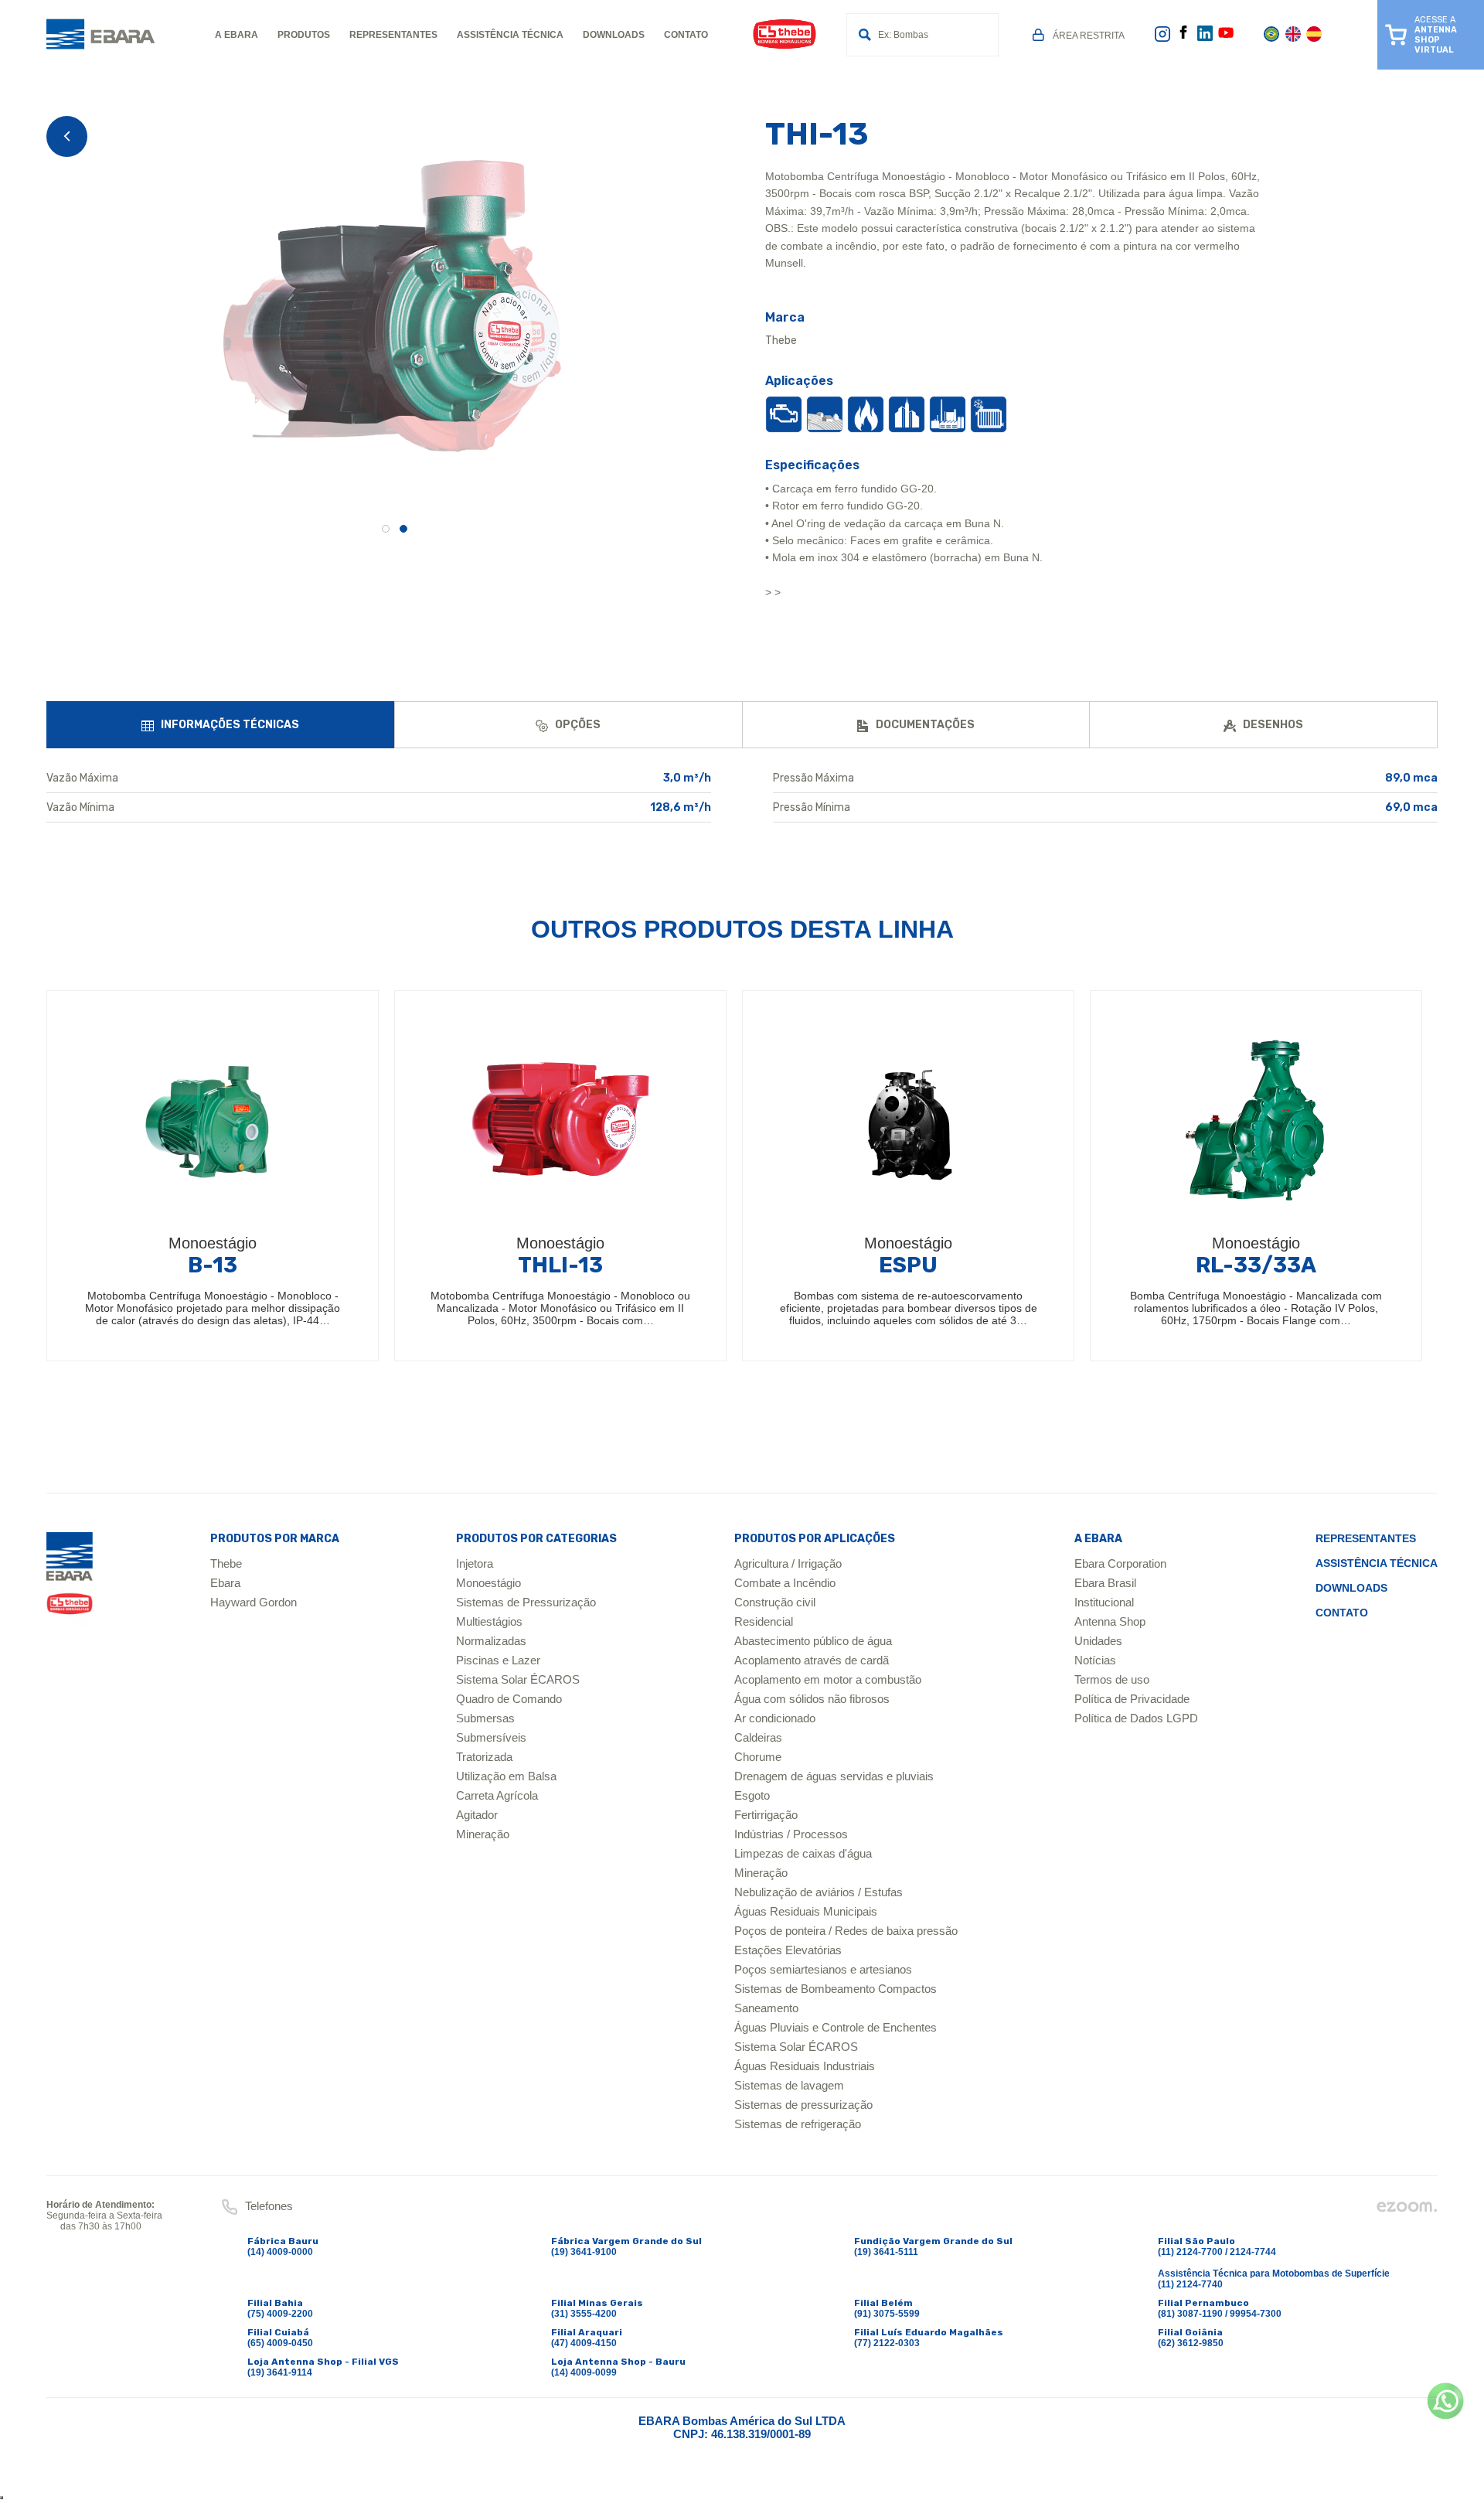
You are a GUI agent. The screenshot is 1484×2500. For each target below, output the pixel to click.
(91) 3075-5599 (887, 2314)
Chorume (758, 1757)
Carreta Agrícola (497, 1795)
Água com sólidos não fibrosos (812, 1699)
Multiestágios (489, 1621)
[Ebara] (70, 1580)
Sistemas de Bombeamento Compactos (836, 1989)
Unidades (1098, 1641)
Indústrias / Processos (791, 1834)
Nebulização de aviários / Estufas (819, 1892)
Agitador (477, 1815)
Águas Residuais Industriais (805, 2066)
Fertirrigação (766, 1815)
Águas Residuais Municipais (806, 1911)
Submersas (485, 1718)
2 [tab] (403, 529)
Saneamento (766, 2008)
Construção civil (775, 1602)
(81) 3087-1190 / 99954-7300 (1220, 2314)
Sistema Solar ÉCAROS (518, 1679)
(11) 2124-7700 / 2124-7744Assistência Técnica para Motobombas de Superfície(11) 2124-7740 (1274, 2268)
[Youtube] (1226, 38)
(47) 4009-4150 (584, 2343)
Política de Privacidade (1132, 1699)
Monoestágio (488, 1583)
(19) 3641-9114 (280, 2372)
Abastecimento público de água (813, 1641)
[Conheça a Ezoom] (1407, 2210)
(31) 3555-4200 (584, 2314)
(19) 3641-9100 (584, 2252)
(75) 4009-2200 (280, 2314)
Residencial (764, 1621)
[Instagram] (1162, 39)
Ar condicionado (775, 1718)
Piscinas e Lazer (498, 1660)
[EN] (1293, 39)
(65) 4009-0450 (280, 2343)
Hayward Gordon (254, 1602)
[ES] (1314, 39)
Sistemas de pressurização (803, 2105)
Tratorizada (484, 1757)
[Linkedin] (1205, 38)
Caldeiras (758, 1737)
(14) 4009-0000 (280, 2252)
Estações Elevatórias (788, 1950)
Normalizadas (491, 1641)
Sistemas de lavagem (789, 2085)
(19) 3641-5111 (886, 2252)
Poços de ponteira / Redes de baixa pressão (846, 1931)
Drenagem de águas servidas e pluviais (834, 1776)
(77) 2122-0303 (887, 2343)
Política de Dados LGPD (1136, 1718)
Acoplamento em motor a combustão (828, 1679)
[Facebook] (1183, 36)
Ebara (225, 1583)
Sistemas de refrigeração (798, 2124)
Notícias (1095, 1660)
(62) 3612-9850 (1191, 2343)
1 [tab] (386, 529)
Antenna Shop (1110, 1621)
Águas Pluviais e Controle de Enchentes (836, 2027)
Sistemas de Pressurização (526, 1602)
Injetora (475, 1563)
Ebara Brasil (1105, 1583)
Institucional (1104, 1602)
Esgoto (752, 1795)
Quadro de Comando (509, 1699)
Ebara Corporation (1120, 1563)
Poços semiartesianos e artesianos (823, 1969)
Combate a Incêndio (785, 1583)
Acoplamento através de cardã (812, 1660)
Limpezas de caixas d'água (803, 1853)
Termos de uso (1112, 1679)
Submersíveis (491, 1737)
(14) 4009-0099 (584, 2372)
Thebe (226, 1563)
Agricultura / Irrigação (788, 1563)
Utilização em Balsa (506, 1776)
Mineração (483, 1834)
